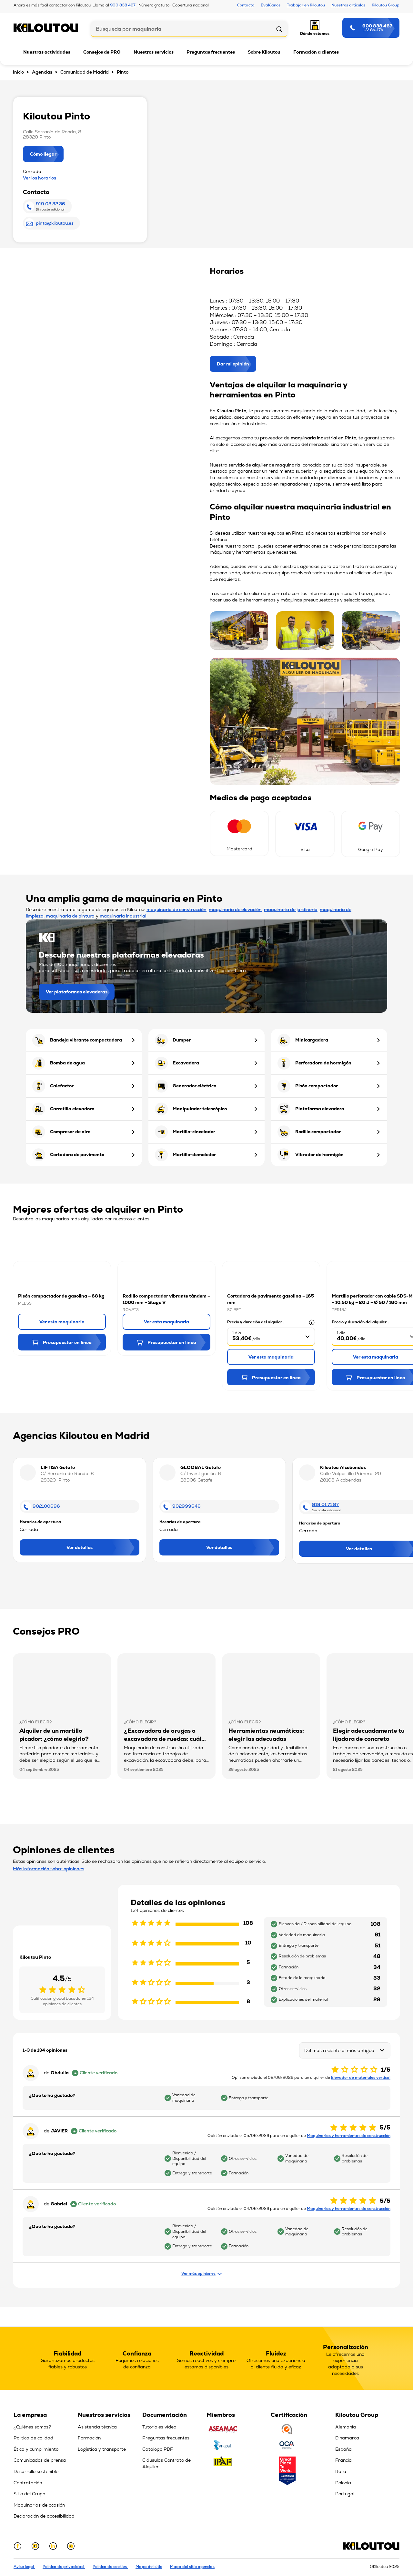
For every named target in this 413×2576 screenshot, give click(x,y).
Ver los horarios (40, 178)
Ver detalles (80, 1547)
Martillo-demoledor (194, 1155)
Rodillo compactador (318, 1132)
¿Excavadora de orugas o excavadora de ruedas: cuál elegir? (163, 1739)
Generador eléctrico (194, 1086)
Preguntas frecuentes (211, 52)
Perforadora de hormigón (323, 1063)
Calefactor (62, 1086)
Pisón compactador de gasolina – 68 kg (61, 1296)
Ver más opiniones (198, 2273)
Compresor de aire (70, 1132)
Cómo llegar (43, 154)
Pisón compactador (317, 1086)
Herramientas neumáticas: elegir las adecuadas (266, 1735)
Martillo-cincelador (194, 1132)
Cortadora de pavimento (77, 1155)
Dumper (182, 1040)
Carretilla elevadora (72, 1109)
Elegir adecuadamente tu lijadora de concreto (369, 1735)
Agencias (42, 72)
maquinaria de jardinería (291, 909)
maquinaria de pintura (70, 916)
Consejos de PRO (102, 52)
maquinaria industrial (123, 916)
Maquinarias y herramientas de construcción (349, 2136)
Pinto (123, 72)
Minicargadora (312, 1040)
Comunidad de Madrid (85, 72)
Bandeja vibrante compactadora (86, 1040)
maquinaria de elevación (235, 909)
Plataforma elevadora (320, 1109)
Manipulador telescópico (200, 1109)
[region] (46, 2468)
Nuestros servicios (154, 52)
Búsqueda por (129, 29)
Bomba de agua (67, 1063)
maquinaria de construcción (176, 909)
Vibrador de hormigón (319, 1155)
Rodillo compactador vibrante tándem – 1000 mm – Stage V (166, 1299)
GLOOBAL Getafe (201, 1467)
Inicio (18, 72)
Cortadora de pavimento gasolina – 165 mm (271, 1299)
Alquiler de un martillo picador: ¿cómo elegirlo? (54, 1735)
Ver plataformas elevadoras (77, 992)
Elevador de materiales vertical (361, 2078)
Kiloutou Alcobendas (343, 1467)
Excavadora (186, 1063)
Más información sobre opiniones (49, 1869)
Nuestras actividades (47, 52)
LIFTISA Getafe (58, 1467)
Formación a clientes (316, 52)
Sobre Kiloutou (264, 52)
